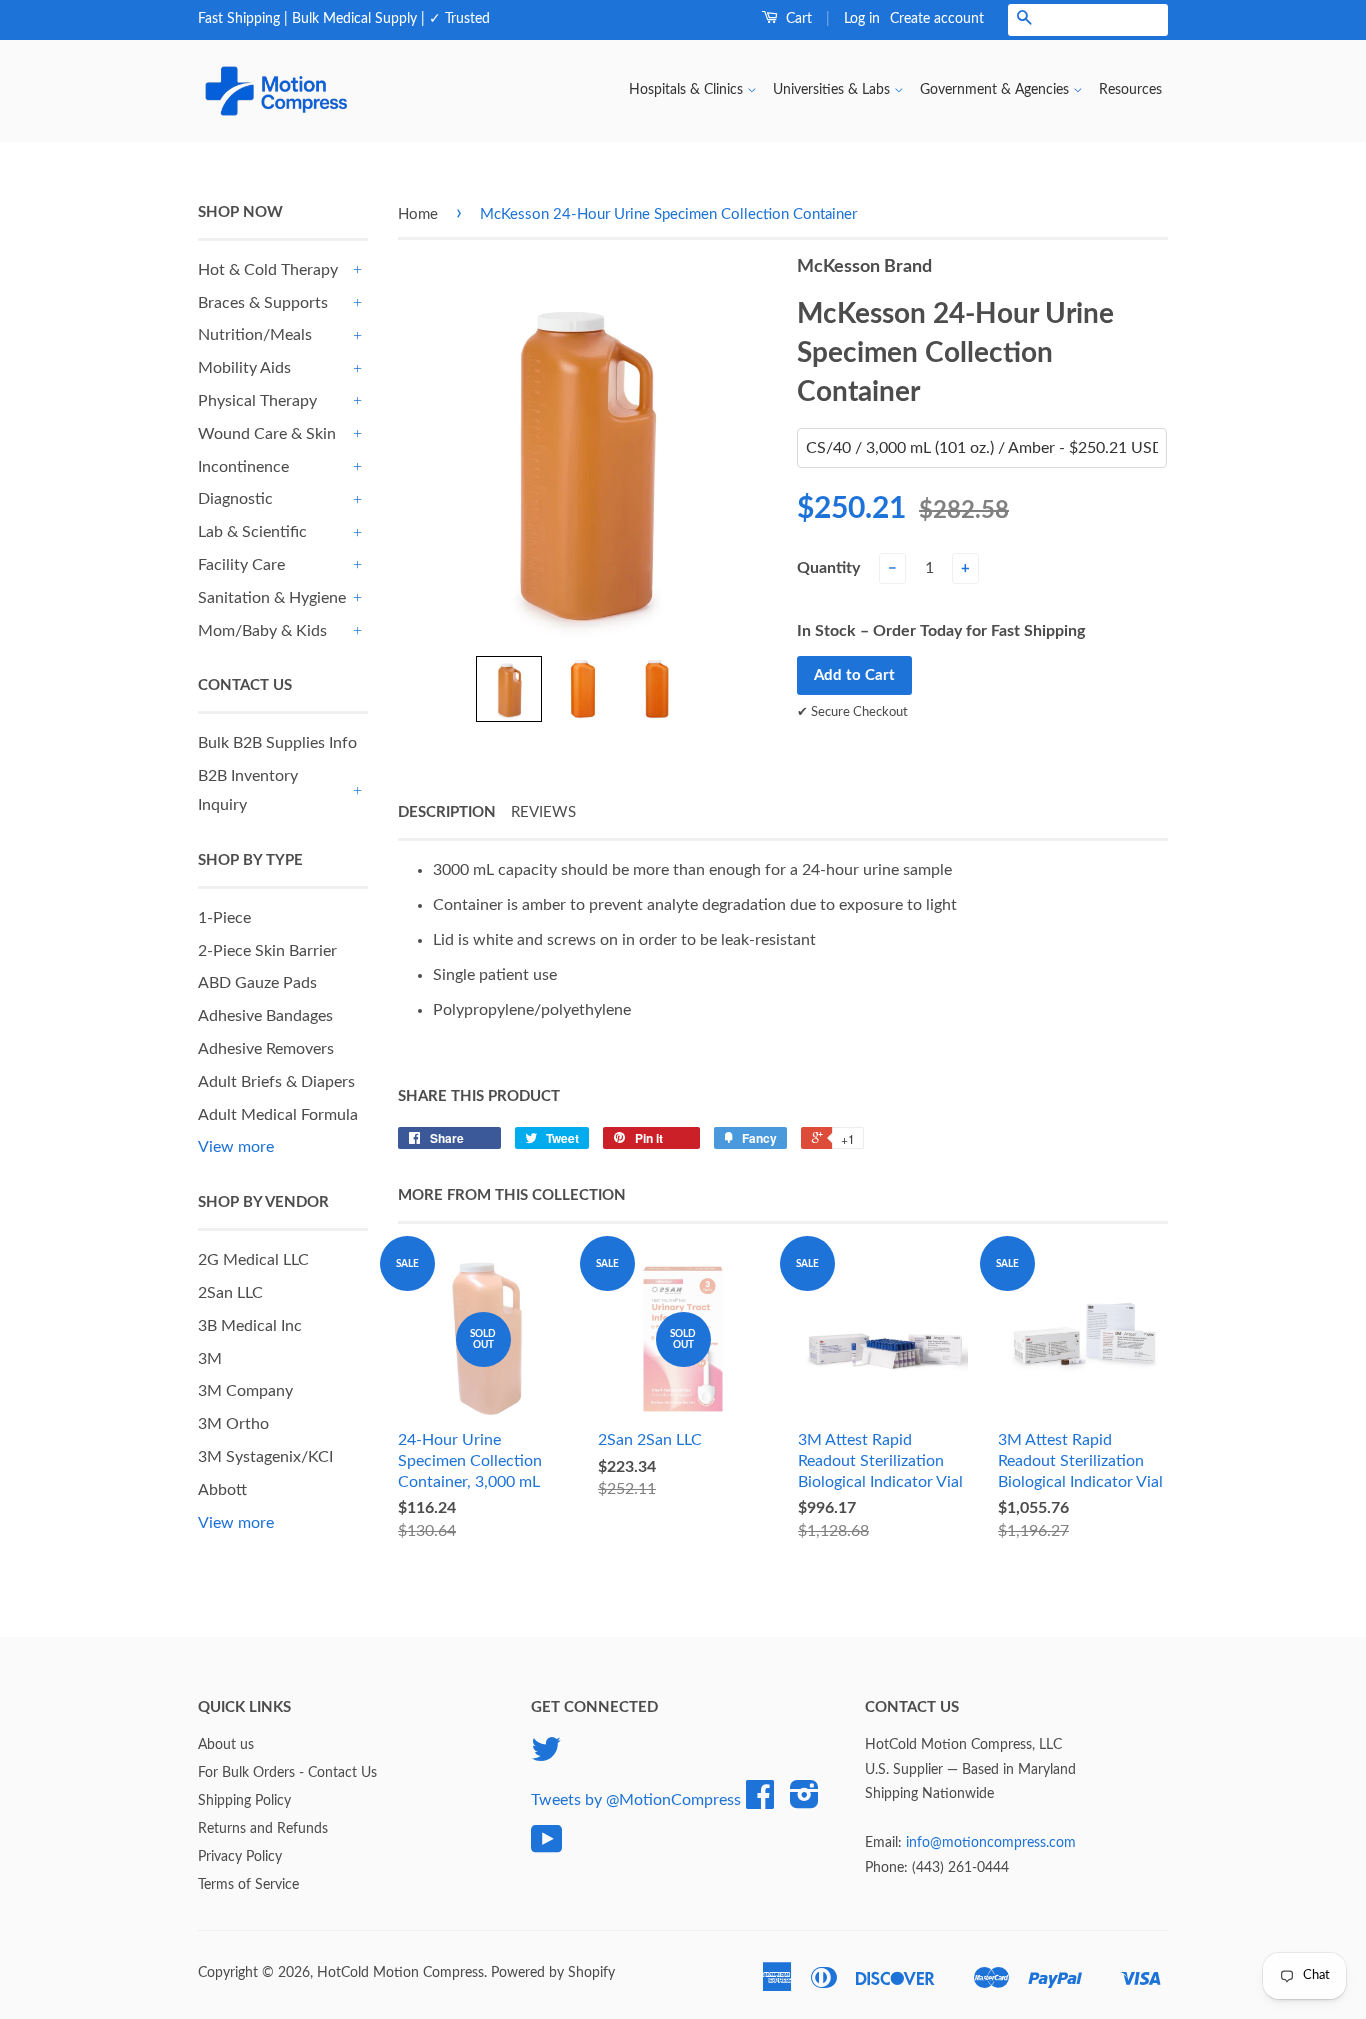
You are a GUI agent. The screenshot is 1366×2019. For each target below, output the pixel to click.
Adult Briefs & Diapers (276, 1082)
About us (226, 1745)
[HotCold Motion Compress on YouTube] (547, 1847)
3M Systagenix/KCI (265, 1457)
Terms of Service (248, 1885)
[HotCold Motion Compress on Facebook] (760, 1802)
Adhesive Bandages (265, 1016)
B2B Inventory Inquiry (248, 790)
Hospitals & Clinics (688, 90)
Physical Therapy (257, 401)
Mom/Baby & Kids (262, 631)
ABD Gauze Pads (257, 983)
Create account (937, 19)
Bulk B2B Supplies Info (277, 743)
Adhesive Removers (266, 1049)
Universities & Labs (833, 90)
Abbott (222, 1490)
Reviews (543, 812)
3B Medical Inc (250, 1326)
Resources (1130, 90)
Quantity (828, 568)
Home (418, 214)
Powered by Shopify (553, 1973)
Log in (862, 19)
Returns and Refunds (263, 1829)
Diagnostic (235, 499)
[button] (509, 689)
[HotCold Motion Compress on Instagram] (804, 1802)
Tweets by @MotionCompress (636, 1800)
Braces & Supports (263, 303)
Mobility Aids (244, 368)
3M (210, 1359)
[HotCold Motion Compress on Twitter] (546, 1757)
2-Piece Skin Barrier (267, 951)
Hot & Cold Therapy (268, 270)
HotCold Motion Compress (400, 1973)
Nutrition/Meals (255, 335)
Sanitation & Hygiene (272, 598)
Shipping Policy (244, 1801)
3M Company (245, 1391)
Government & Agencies (996, 90)
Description (447, 812)
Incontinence (243, 467)
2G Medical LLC (253, 1260)
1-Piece (224, 918)
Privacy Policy (240, 1857)
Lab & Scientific (252, 532)
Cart (797, 19)
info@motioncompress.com (991, 1843)
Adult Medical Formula (278, 1115)
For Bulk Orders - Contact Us (287, 1773)
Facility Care (241, 565)
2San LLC (230, 1293)
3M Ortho (233, 1424)
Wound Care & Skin (267, 434)
